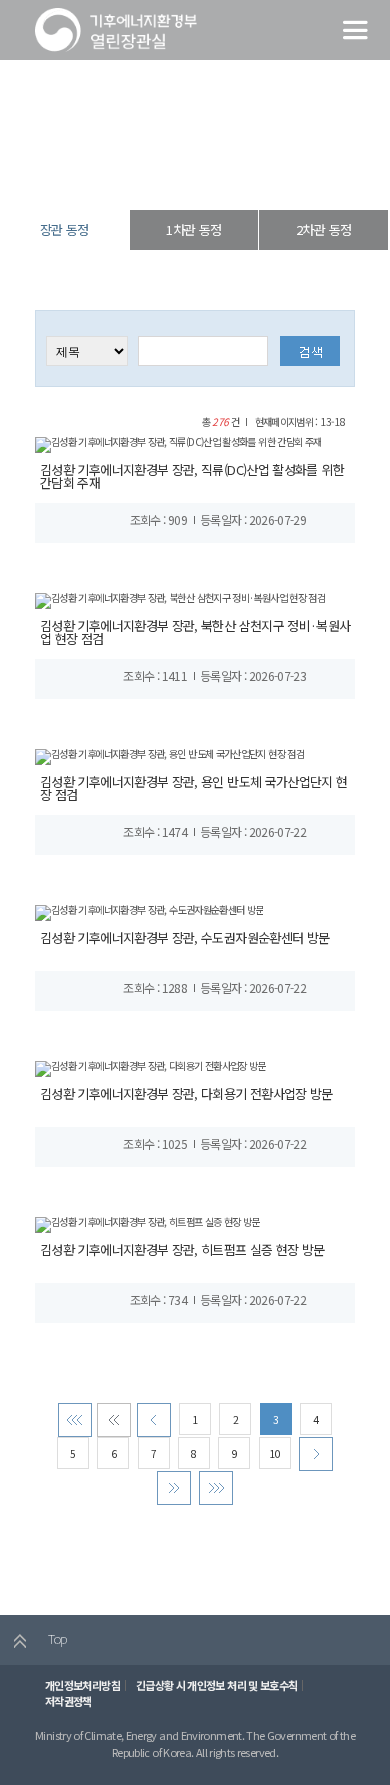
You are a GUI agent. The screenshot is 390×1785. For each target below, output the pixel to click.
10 (274, 1453)
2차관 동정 (323, 229)
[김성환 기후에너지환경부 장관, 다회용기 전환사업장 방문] (150, 1067)
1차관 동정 (193, 229)
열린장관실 (127, 174)
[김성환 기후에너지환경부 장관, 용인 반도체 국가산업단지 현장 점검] (169, 755)
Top (55, 1638)
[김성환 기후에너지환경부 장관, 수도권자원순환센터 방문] (149, 911)
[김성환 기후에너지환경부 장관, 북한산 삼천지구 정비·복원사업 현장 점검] (180, 599)
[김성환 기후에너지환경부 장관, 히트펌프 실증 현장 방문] (147, 1223)
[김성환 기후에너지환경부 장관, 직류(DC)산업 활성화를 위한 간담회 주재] (178, 443)
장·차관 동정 (190, 174)
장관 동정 (251, 174)
